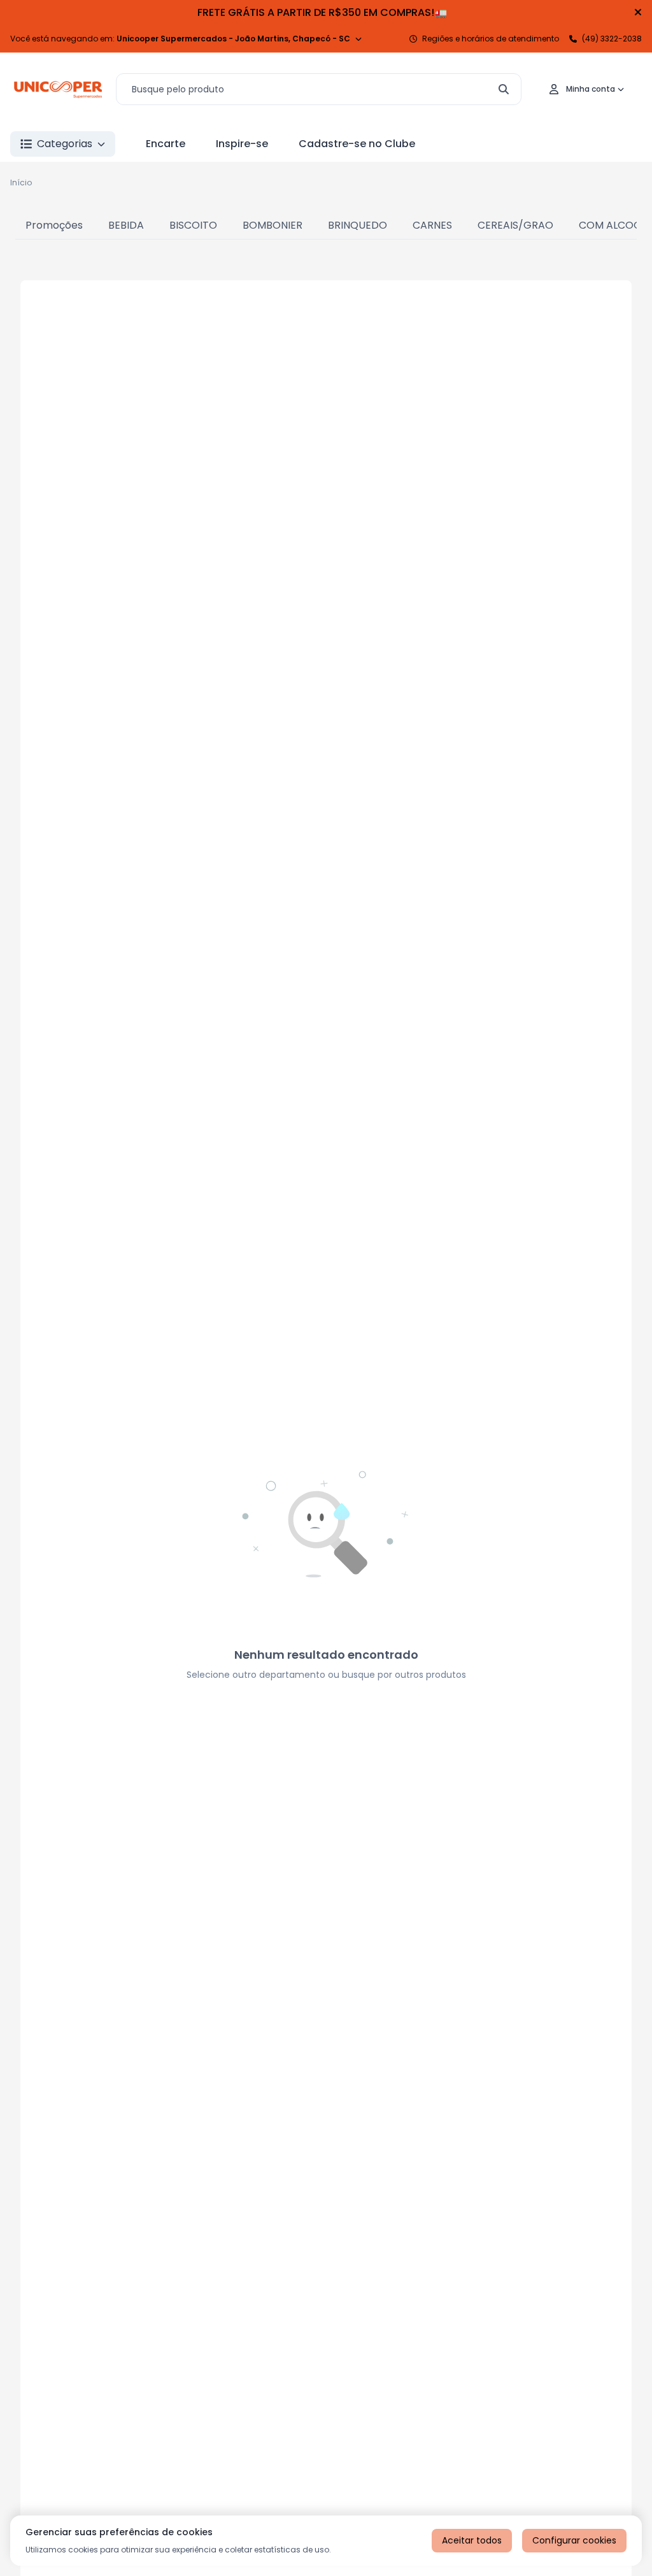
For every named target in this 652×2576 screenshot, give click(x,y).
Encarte (166, 144)
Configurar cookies (574, 2540)
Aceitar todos (472, 2540)
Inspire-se (242, 144)
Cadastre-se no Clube (357, 144)
